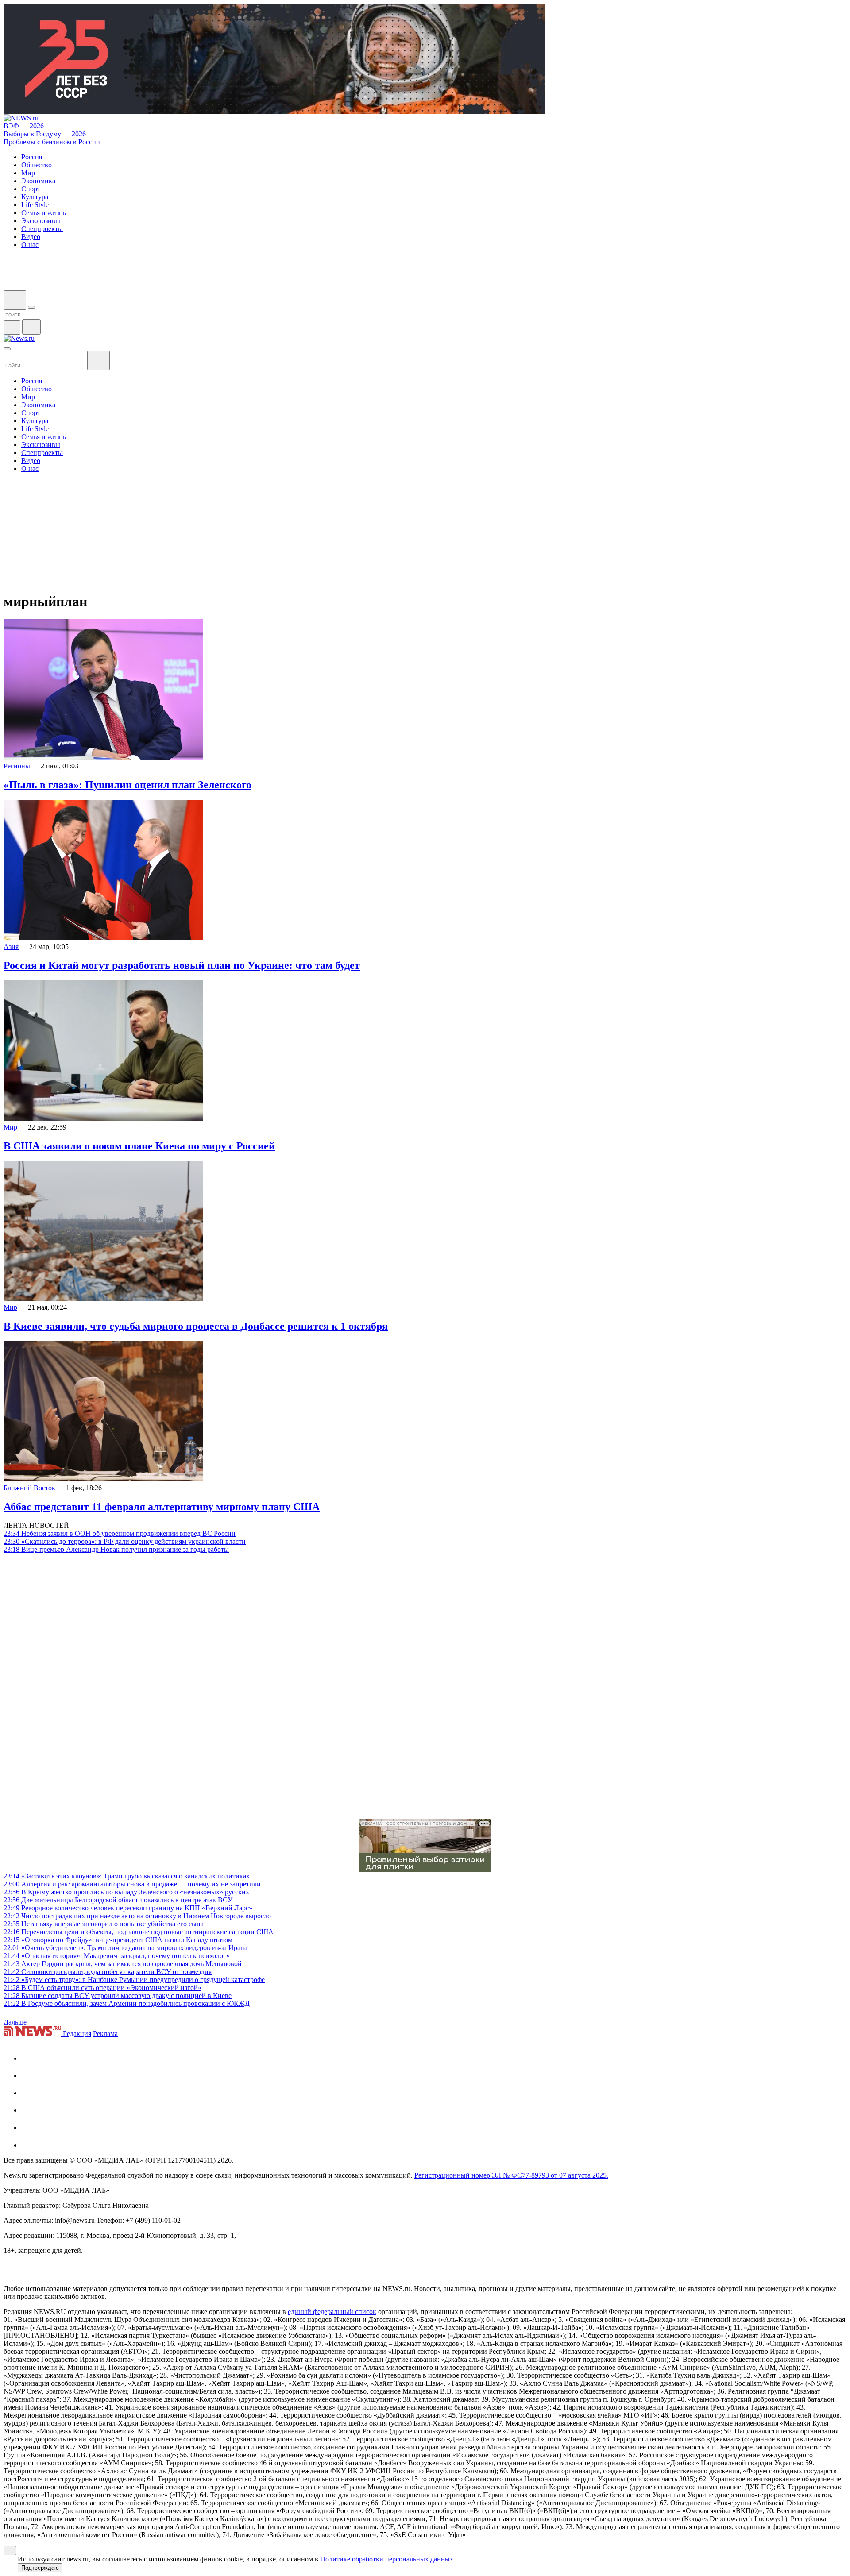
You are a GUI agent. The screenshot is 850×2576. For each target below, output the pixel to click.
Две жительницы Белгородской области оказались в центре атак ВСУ (118, 1900)
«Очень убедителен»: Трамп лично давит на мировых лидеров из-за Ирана (126, 1948)
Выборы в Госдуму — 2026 (45, 134)
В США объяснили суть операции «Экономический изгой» (102, 1988)
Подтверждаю (40, 2568)
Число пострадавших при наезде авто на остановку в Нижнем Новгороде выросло (137, 1916)
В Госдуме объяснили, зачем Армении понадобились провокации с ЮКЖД (127, 2003)
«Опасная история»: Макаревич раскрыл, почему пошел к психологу (117, 1956)
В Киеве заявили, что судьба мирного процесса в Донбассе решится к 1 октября (196, 1326)
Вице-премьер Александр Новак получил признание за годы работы (116, 1549)
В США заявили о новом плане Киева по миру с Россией (139, 1146)
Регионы (17, 766)
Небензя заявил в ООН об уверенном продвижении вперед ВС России (120, 1533)
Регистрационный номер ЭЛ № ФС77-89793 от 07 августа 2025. (511, 2175)
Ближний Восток (29, 1488)
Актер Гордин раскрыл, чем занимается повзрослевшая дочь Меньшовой (123, 1964)
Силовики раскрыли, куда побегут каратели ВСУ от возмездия (108, 1972)
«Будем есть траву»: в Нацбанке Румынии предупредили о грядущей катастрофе (134, 1980)
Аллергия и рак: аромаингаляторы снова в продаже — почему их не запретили (132, 1884)
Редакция (77, 2034)
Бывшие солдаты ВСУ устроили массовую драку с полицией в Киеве (118, 1996)
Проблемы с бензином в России (52, 142)
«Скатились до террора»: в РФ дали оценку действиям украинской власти (125, 1541)
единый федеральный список (332, 2312)
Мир (10, 1127)
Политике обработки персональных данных (387, 2559)
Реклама (105, 2034)
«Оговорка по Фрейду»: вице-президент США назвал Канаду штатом (118, 1940)
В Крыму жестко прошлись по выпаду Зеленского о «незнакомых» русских (126, 1892)
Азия (11, 947)
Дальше (16, 2022)
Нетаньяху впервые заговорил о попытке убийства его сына (104, 1924)
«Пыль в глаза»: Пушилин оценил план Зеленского (127, 785)
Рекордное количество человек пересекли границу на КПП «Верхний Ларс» (128, 1908)
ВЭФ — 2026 (24, 126)
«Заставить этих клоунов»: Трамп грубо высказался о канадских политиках (127, 1876)
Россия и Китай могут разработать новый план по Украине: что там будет (182, 965)
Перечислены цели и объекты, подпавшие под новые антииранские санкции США (139, 1932)
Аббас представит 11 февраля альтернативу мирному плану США (162, 1507)
